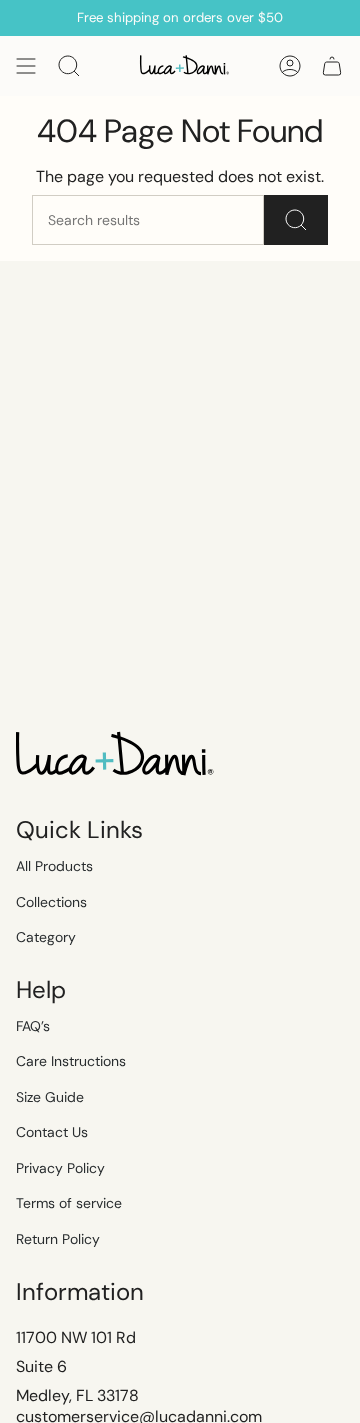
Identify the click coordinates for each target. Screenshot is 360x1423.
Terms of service (69, 1203)
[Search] (296, 220)
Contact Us (52, 1132)
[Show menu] (26, 66)
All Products (54, 866)
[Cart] (332, 66)
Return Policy (58, 1239)
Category (46, 937)
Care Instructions (71, 1061)
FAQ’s (33, 1026)
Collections (51, 902)
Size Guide (50, 1097)
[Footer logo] (116, 756)
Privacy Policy (60, 1168)
